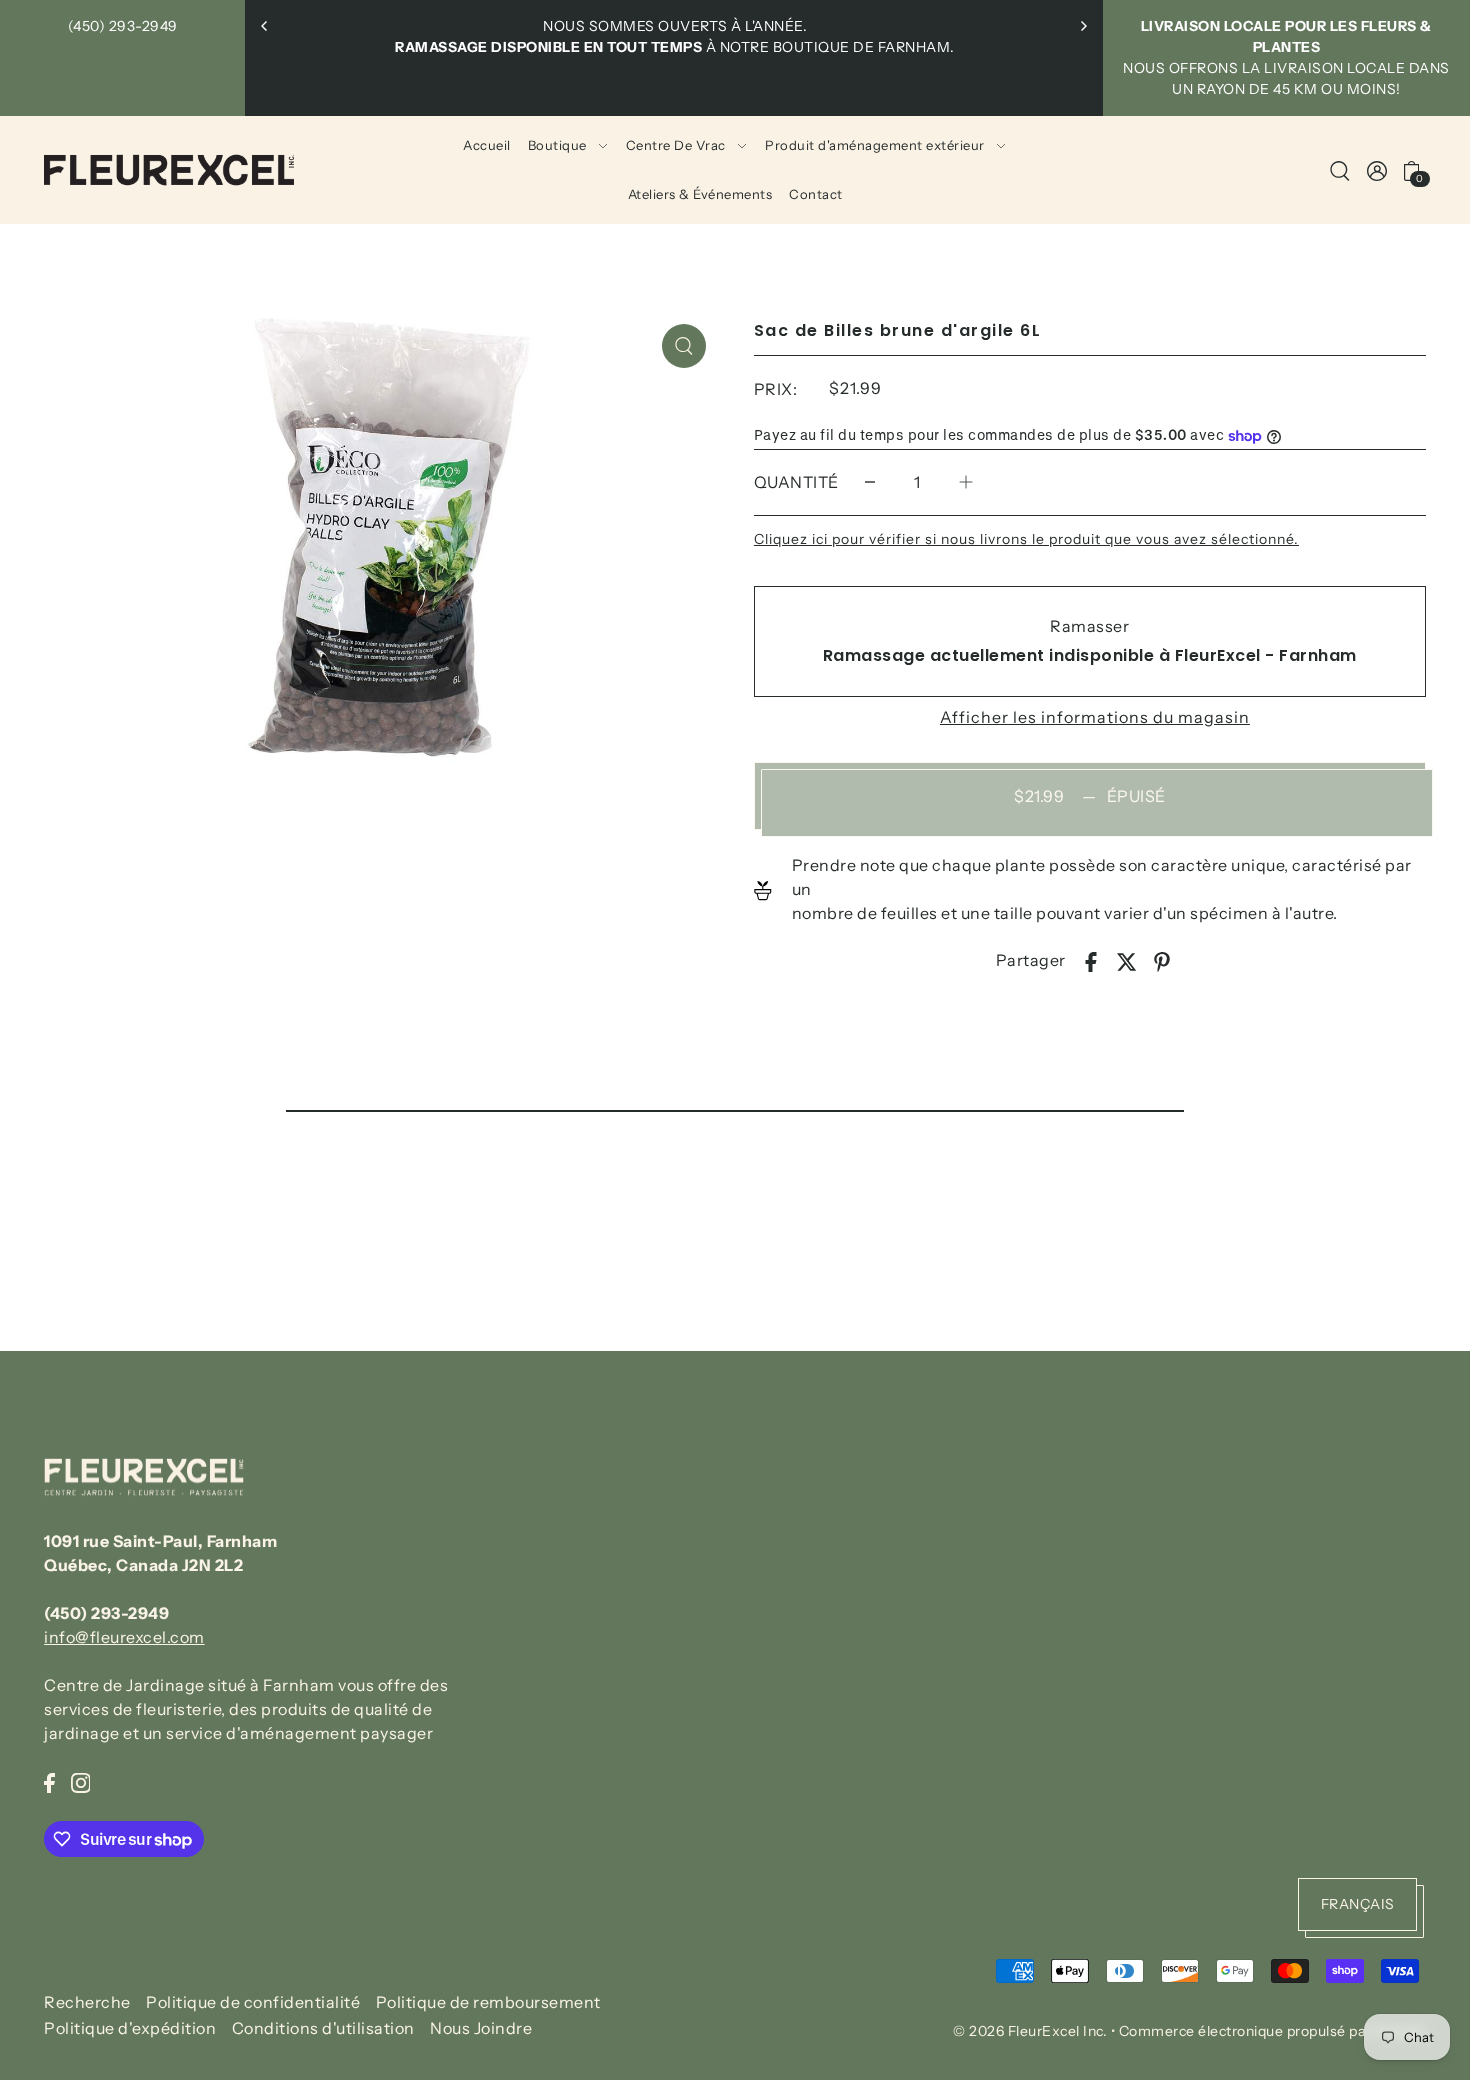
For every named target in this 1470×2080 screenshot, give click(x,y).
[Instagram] (81, 1781)
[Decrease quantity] (870, 482)
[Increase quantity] (966, 482)
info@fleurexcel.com (124, 1637)
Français (1358, 1905)
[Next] (1083, 26)
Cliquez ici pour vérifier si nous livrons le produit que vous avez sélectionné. (1026, 539)
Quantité (796, 482)
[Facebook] (49, 1781)
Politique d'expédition (130, 2029)
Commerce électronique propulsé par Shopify (1272, 2031)
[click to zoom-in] (684, 346)
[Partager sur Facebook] (1091, 960)
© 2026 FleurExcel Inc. (1030, 2031)
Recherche (87, 2002)
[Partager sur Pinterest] (1162, 960)
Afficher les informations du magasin (1095, 717)
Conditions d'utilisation (323, 2029)
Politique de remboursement (488, 2002)
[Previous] (265, 26)
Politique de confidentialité (253, 2002)
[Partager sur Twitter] (1127, 960)
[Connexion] (1340, 170)
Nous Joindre (481, 2029)
